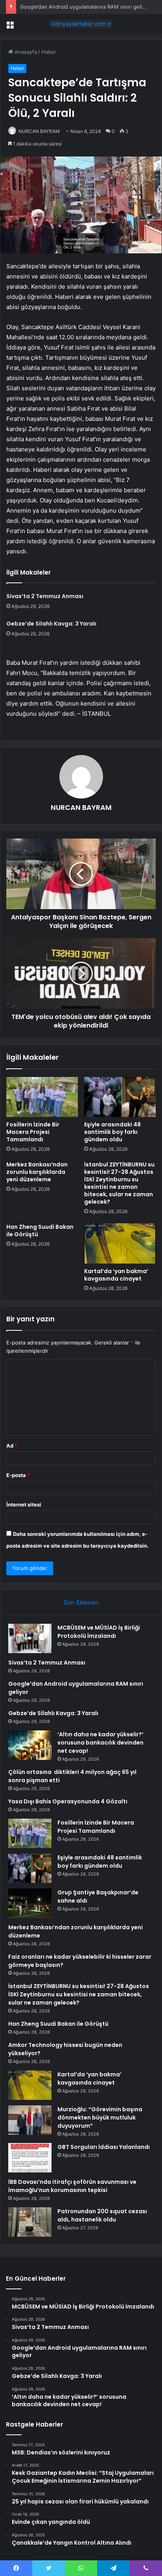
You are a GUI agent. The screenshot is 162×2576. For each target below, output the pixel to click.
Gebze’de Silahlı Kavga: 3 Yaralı (51, 624)
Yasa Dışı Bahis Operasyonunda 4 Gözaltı (68, 1801)
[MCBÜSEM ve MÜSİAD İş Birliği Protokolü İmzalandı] (30, 1638)
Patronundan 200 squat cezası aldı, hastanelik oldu (102, 2215)
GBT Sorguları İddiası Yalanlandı (104, 2147)
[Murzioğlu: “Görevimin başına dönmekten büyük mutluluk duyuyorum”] (30, 2120)
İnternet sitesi (24, 1504)
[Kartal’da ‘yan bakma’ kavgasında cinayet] (120, 1243)
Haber (49, 52)
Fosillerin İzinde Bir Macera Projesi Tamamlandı (33, 1132)
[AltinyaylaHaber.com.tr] (81, 24)
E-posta (18, 1475)
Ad (12, 1446)
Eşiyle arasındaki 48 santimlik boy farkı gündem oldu (112, 1132)
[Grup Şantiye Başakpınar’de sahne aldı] (30, 1903)
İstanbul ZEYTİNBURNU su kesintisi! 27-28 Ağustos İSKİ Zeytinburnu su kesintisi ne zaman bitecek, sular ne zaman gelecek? (119, 1183)
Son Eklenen (81, 1602)
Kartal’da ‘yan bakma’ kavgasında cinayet (116, 1275)
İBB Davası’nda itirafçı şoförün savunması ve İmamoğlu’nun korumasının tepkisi (72, 2186)
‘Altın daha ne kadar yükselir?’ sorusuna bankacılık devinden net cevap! (100, 1743)
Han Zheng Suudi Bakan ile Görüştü (40, 1231)
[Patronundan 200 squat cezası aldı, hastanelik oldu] (30, 2222)
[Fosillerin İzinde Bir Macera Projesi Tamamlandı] (42, 1097)
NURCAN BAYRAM (39, 131)
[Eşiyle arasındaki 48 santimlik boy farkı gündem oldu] (120, 1097)
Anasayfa (25, 52)
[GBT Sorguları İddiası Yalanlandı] (30, 2158)
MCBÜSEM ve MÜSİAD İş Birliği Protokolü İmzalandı (99, 1632)
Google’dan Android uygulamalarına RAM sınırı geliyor (85, 7)
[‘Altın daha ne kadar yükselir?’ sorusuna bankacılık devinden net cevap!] (30, 1745)
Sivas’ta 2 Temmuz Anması (45, 596)
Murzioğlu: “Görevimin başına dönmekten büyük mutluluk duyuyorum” (100, 2118)
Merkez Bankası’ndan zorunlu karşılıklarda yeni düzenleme (37, 1172)
